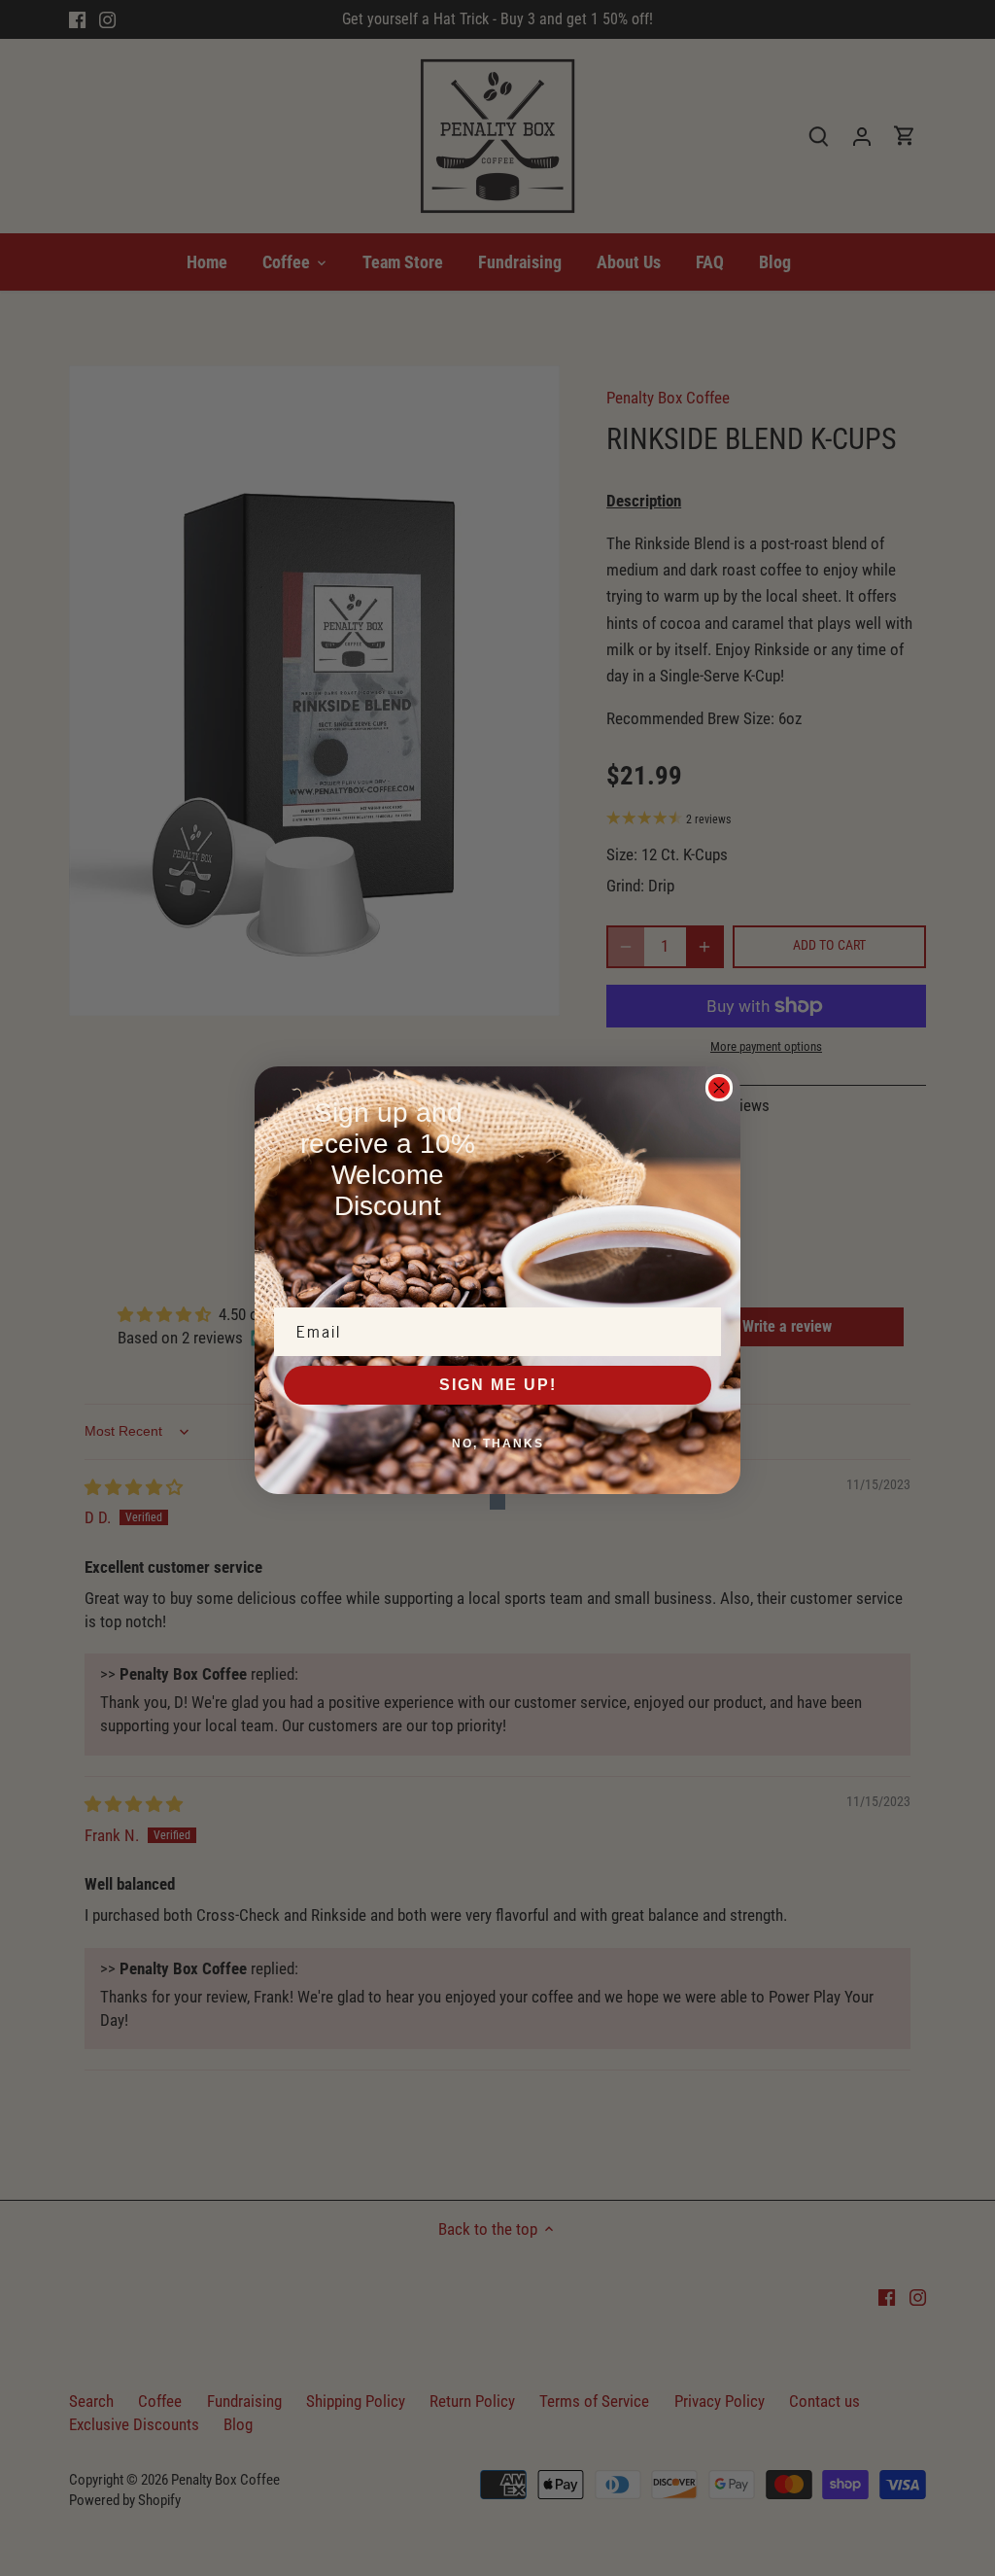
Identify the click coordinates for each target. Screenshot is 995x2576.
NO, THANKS (498, 1444)
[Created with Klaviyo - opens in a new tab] (497, 1502)
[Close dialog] (719, 1088)
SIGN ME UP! (498, 1385)
